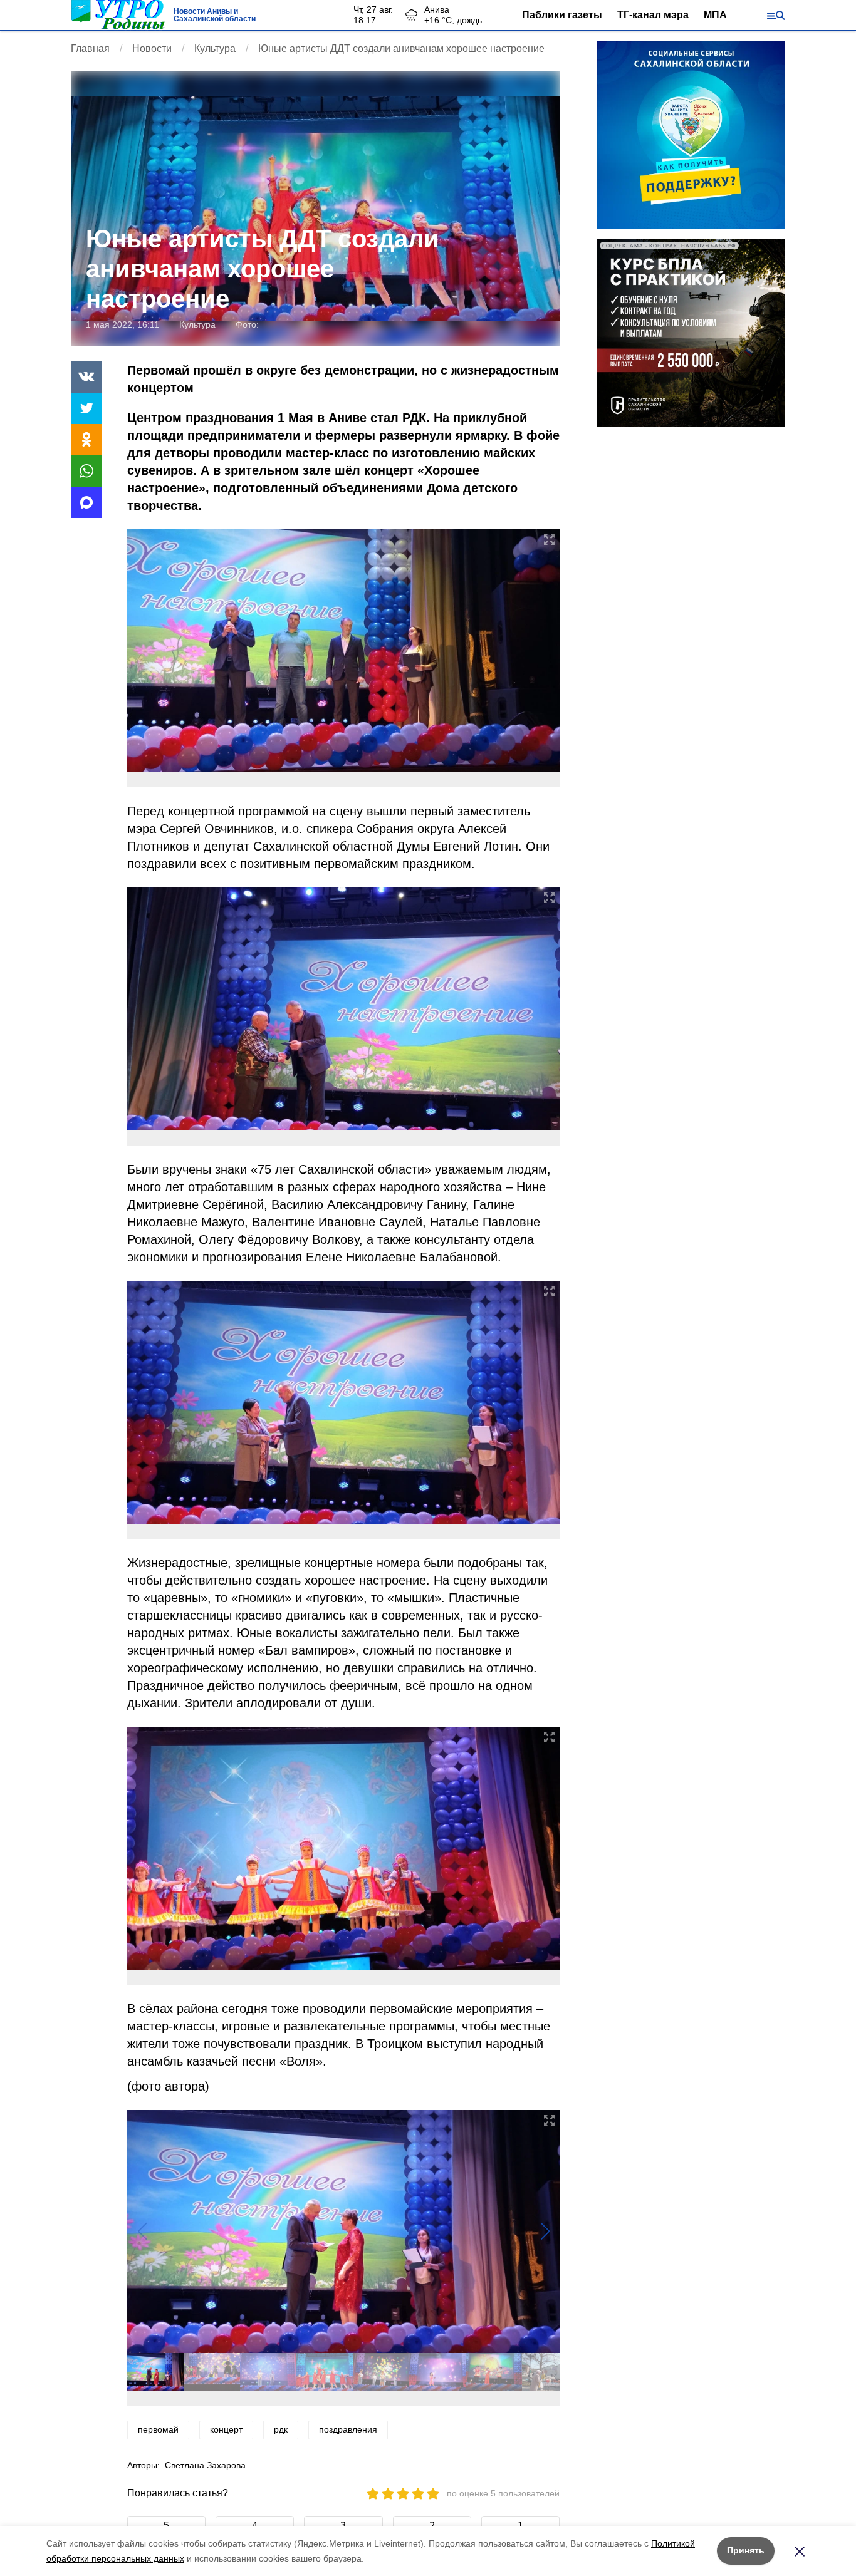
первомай (158, 2429)
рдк (281, 2429)
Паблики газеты (562, 15)
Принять (746, 2550)
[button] (545, 2232)
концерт (226, 2429)
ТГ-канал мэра (653, 15)
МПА (715, 15)
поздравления (348, 2429)
